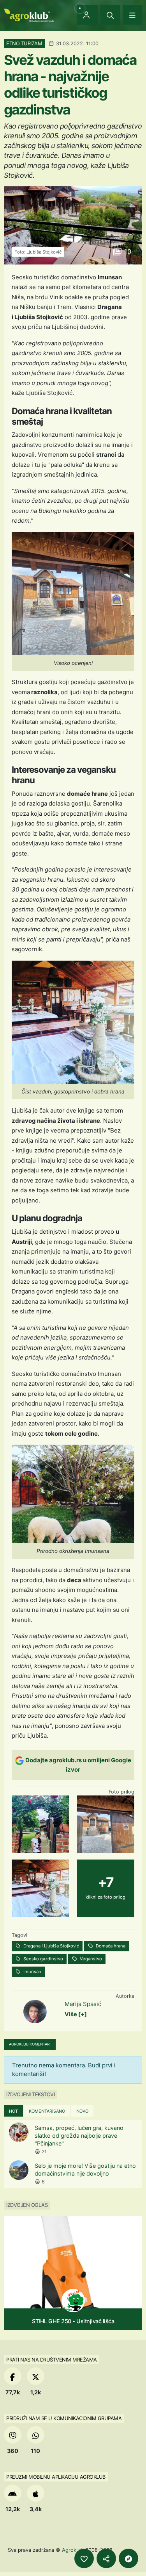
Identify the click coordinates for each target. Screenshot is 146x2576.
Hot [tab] (13, 2111)
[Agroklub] (29, 15)
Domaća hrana (110, 1946)
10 (127, 252)
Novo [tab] (82, 2111)
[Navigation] (132, 15)
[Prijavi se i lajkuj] (84, 2558)
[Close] (110, 15)
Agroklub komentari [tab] (30, 2044)
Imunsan (32, 1972)
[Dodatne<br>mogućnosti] (128, 2558)
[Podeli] (106, 2558)
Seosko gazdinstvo (43, 1959)
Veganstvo (90, 1959)
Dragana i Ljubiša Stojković (51, 1946)
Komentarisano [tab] (47, 2111)
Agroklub (73, 2550)
